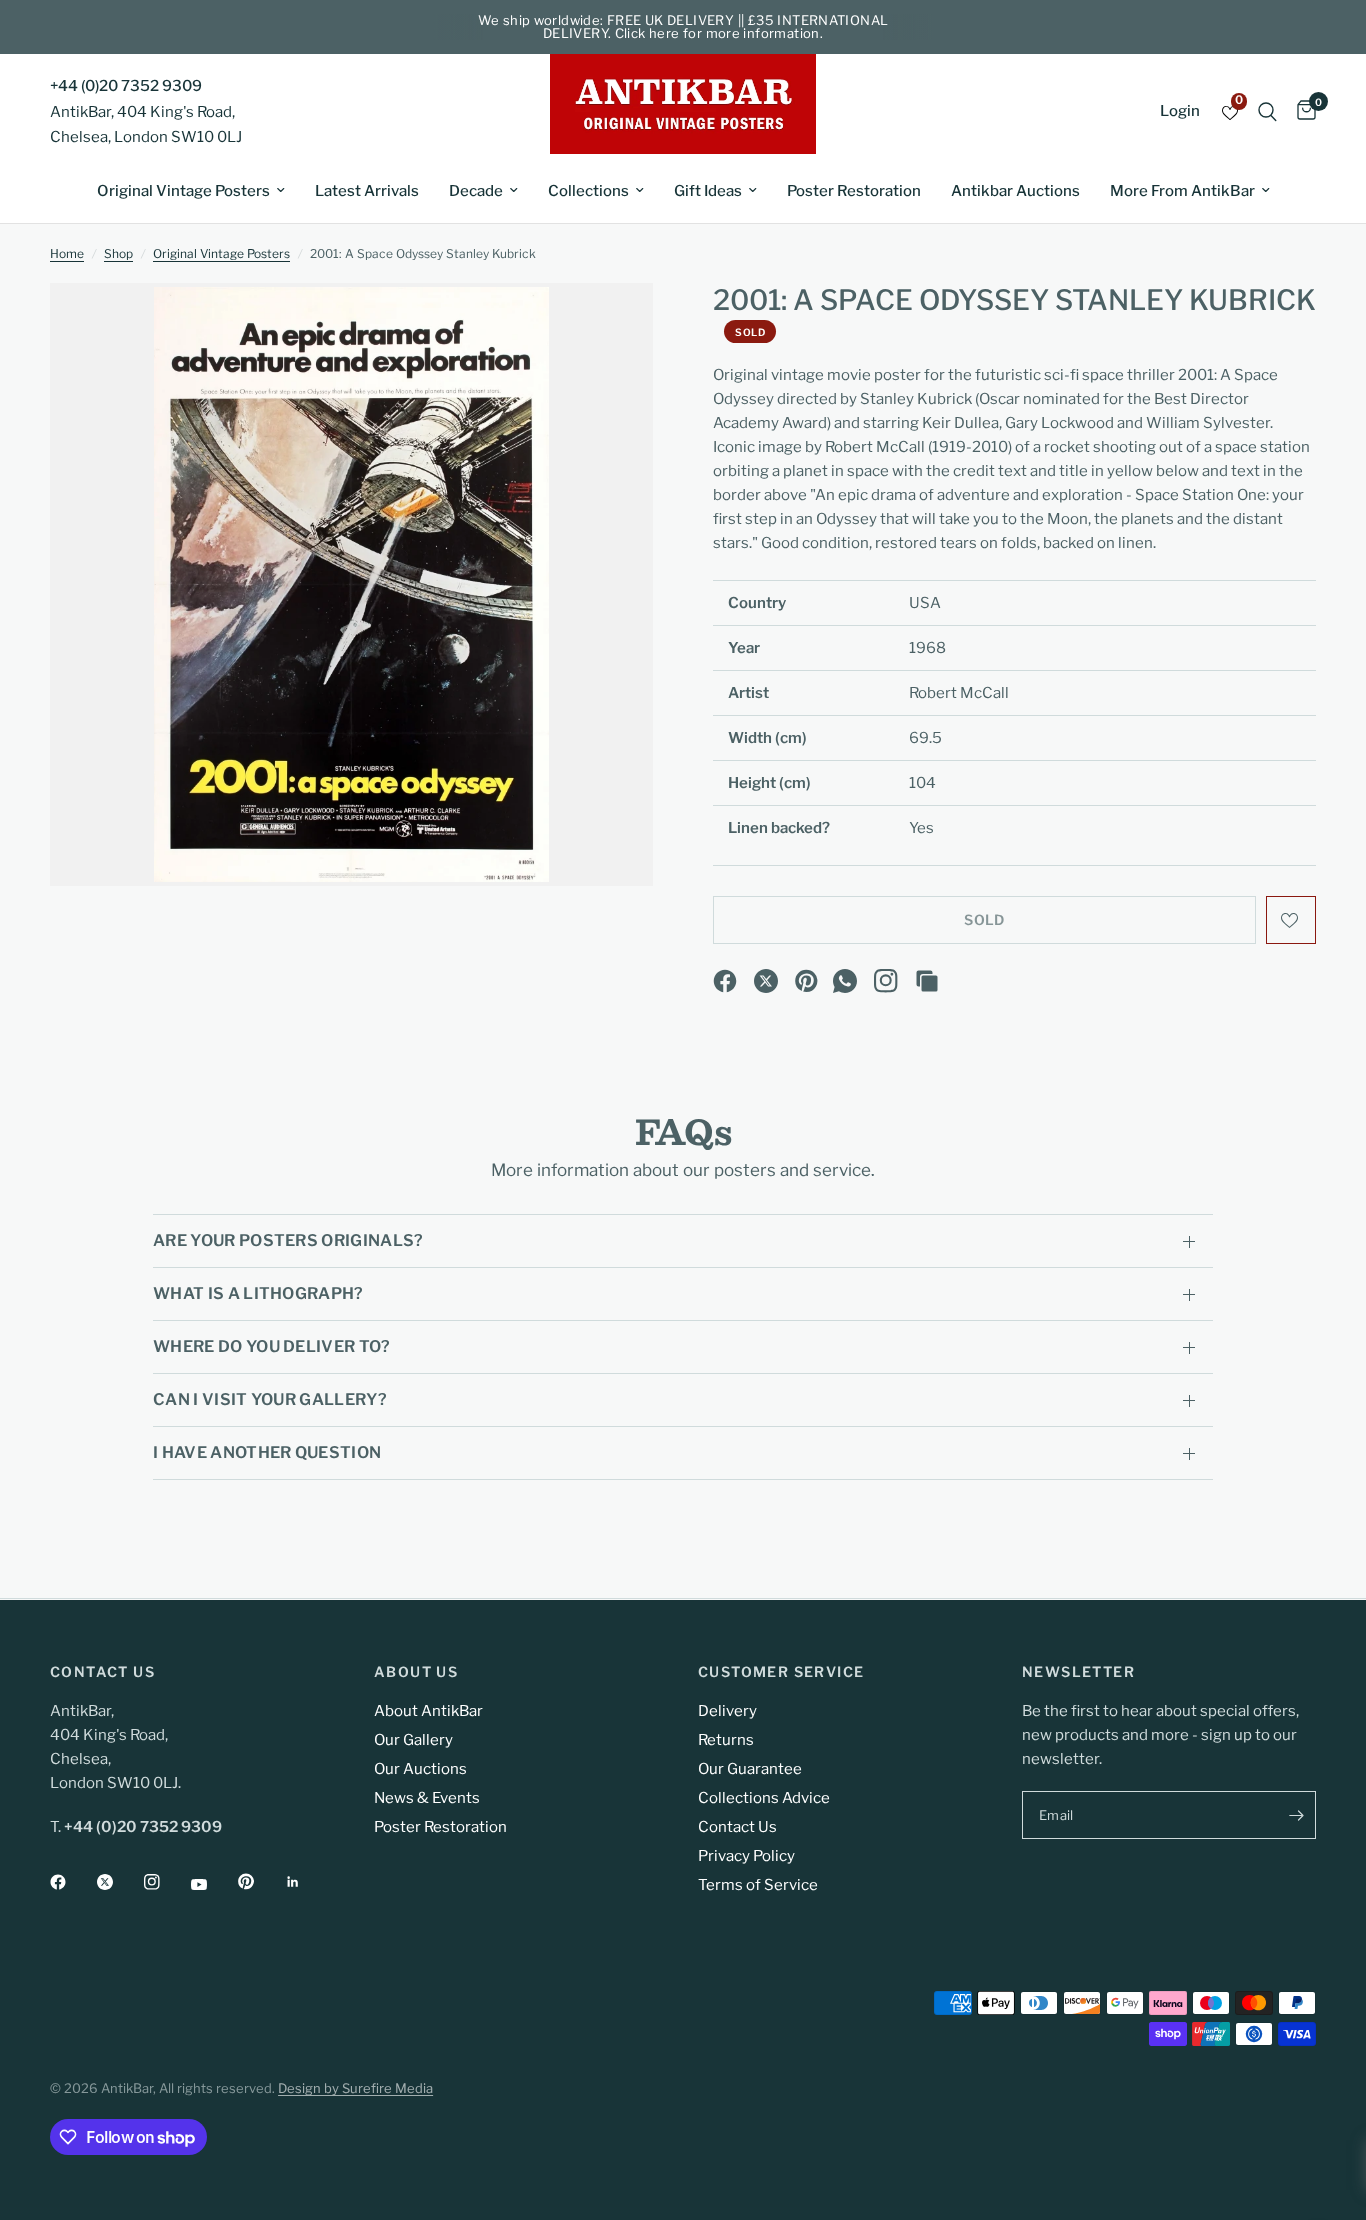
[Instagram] (886, 981)
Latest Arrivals (367, 191)
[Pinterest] (807, 981)
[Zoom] (611, 325)
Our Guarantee (750, 1769)
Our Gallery (413, 1740)
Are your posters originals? (288, 1240)
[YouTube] (213, 1884)
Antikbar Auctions (1015, 191)
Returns (726, 1740)
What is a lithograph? (258, 1293)
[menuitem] (191, 191)
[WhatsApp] (845, 981)
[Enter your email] (1296, 1815)
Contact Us (737, 1827)
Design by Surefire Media (355, 2088)
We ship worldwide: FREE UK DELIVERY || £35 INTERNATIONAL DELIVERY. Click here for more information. (683, 26)
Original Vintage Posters (183, 191)
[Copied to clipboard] (927, 981)
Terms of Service (758, 1885)
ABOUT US (416, 1672)
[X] (766, 981)
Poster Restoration (854, 191)
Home (67, 253)
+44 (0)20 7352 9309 (126, 86)
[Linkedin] (307, 1882)
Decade (476, 191)
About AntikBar (428, 1711)
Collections (588, 191)
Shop (118, 253)
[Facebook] (725, 981)
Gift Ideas (708, 191)
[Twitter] (119, 1882)
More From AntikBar (1182, 191)
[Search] (1267, 111)
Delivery (727, 1711)
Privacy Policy (746, 1856)
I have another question (267, 1452)
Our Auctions (420, 1769)
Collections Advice (764, 1798)
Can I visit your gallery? (270, 1399)
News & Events (427, 1798)
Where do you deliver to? (272, 1346)
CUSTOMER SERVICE (781, 1672)
